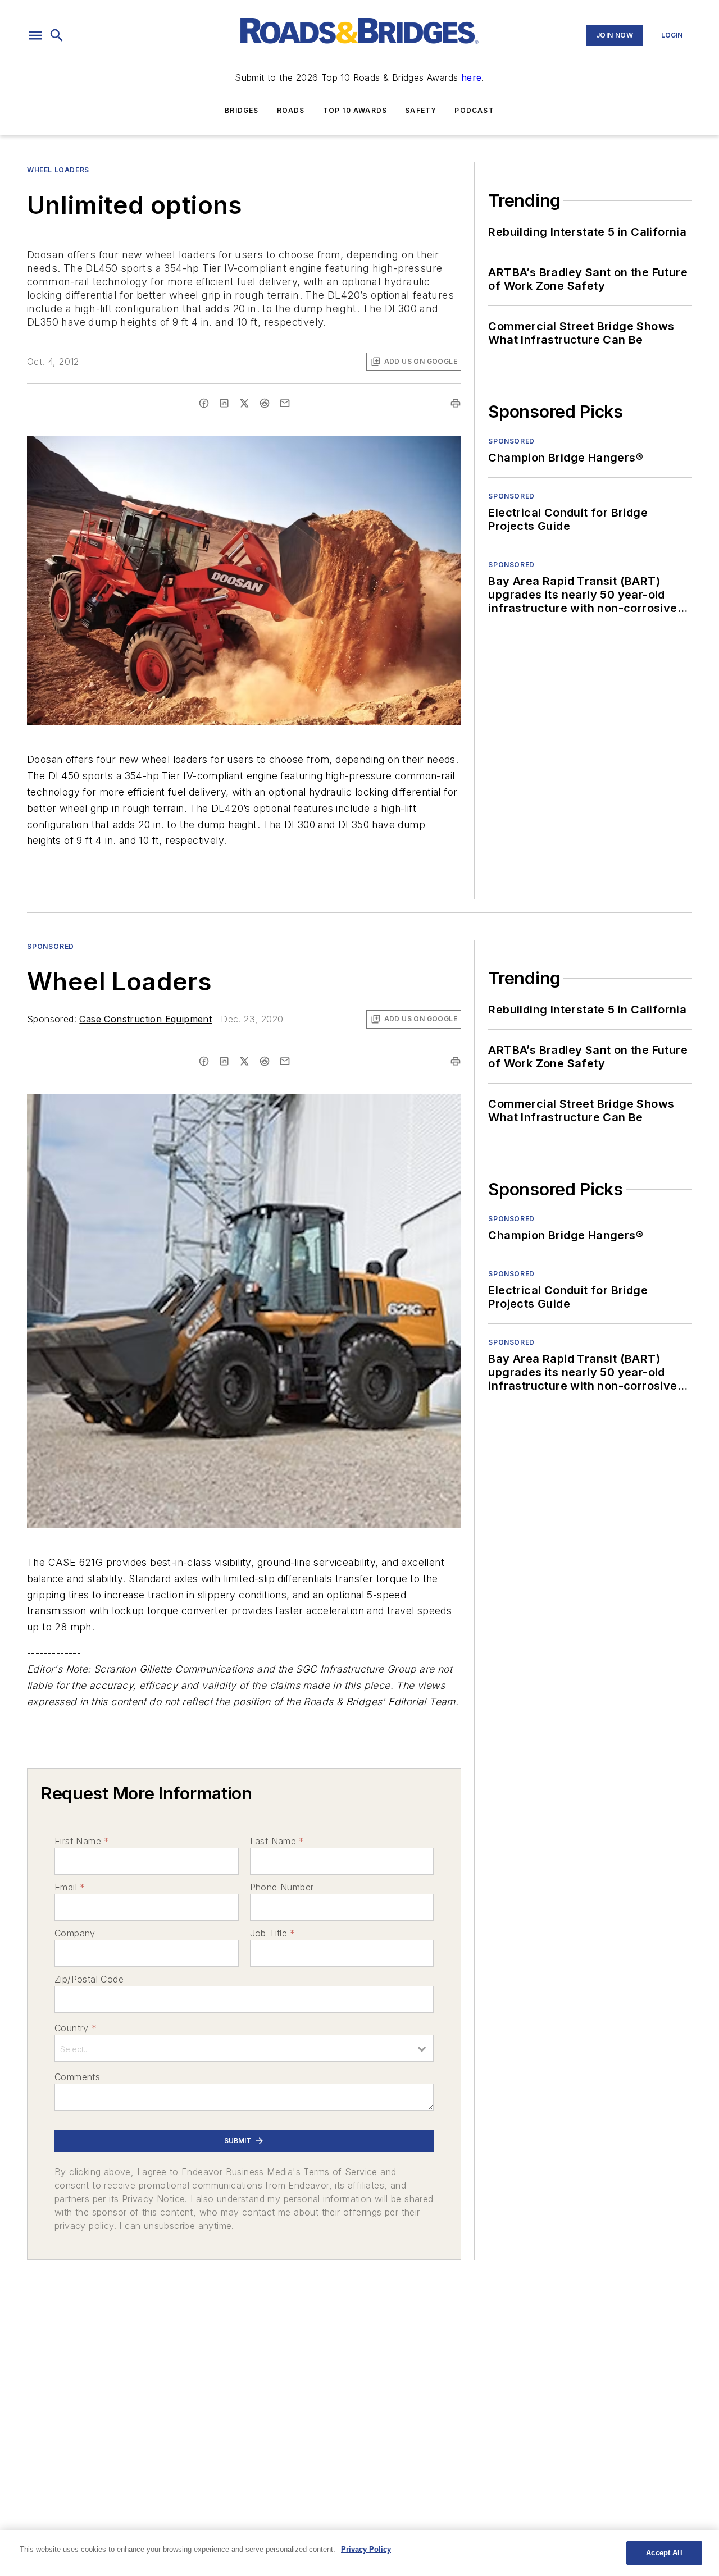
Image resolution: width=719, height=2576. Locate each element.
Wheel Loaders (58, 170)
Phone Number (282, 1887)
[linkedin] (224, 403)
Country (76, 2028)
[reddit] (265, 403)
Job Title (273, 1933)
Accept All (664, 2553)
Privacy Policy (366, 2549)
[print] (456, 403)
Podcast (474, 110)
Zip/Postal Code (89, 1979)
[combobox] (244, 2048)
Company (75, 1933)
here (472, 77)
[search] (57, 35)
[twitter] (244, 403)
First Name (82, 1841)
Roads (291, 110)
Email (70, 1887)
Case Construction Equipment (145, 1019)
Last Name (277, 1841)
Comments (77, 2077)
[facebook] (204, 403)
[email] (285, 403)
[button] (35, 35)
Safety (421, 110)
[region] (359, 2553)
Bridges (242, 110)
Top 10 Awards (355, 110)
